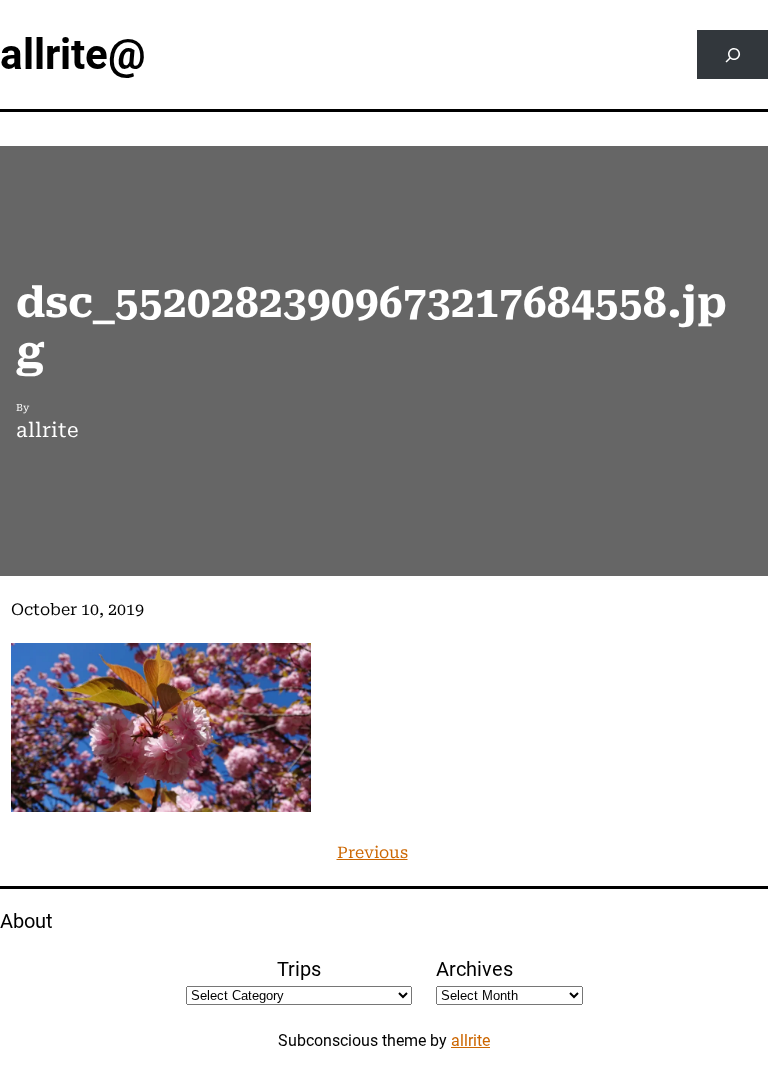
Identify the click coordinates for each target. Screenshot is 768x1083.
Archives (474, 969)
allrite (470, 1040)
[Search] (732, 54)
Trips (299, 969)
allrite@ (73, 54)
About (26, 921)
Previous (372, 852)
